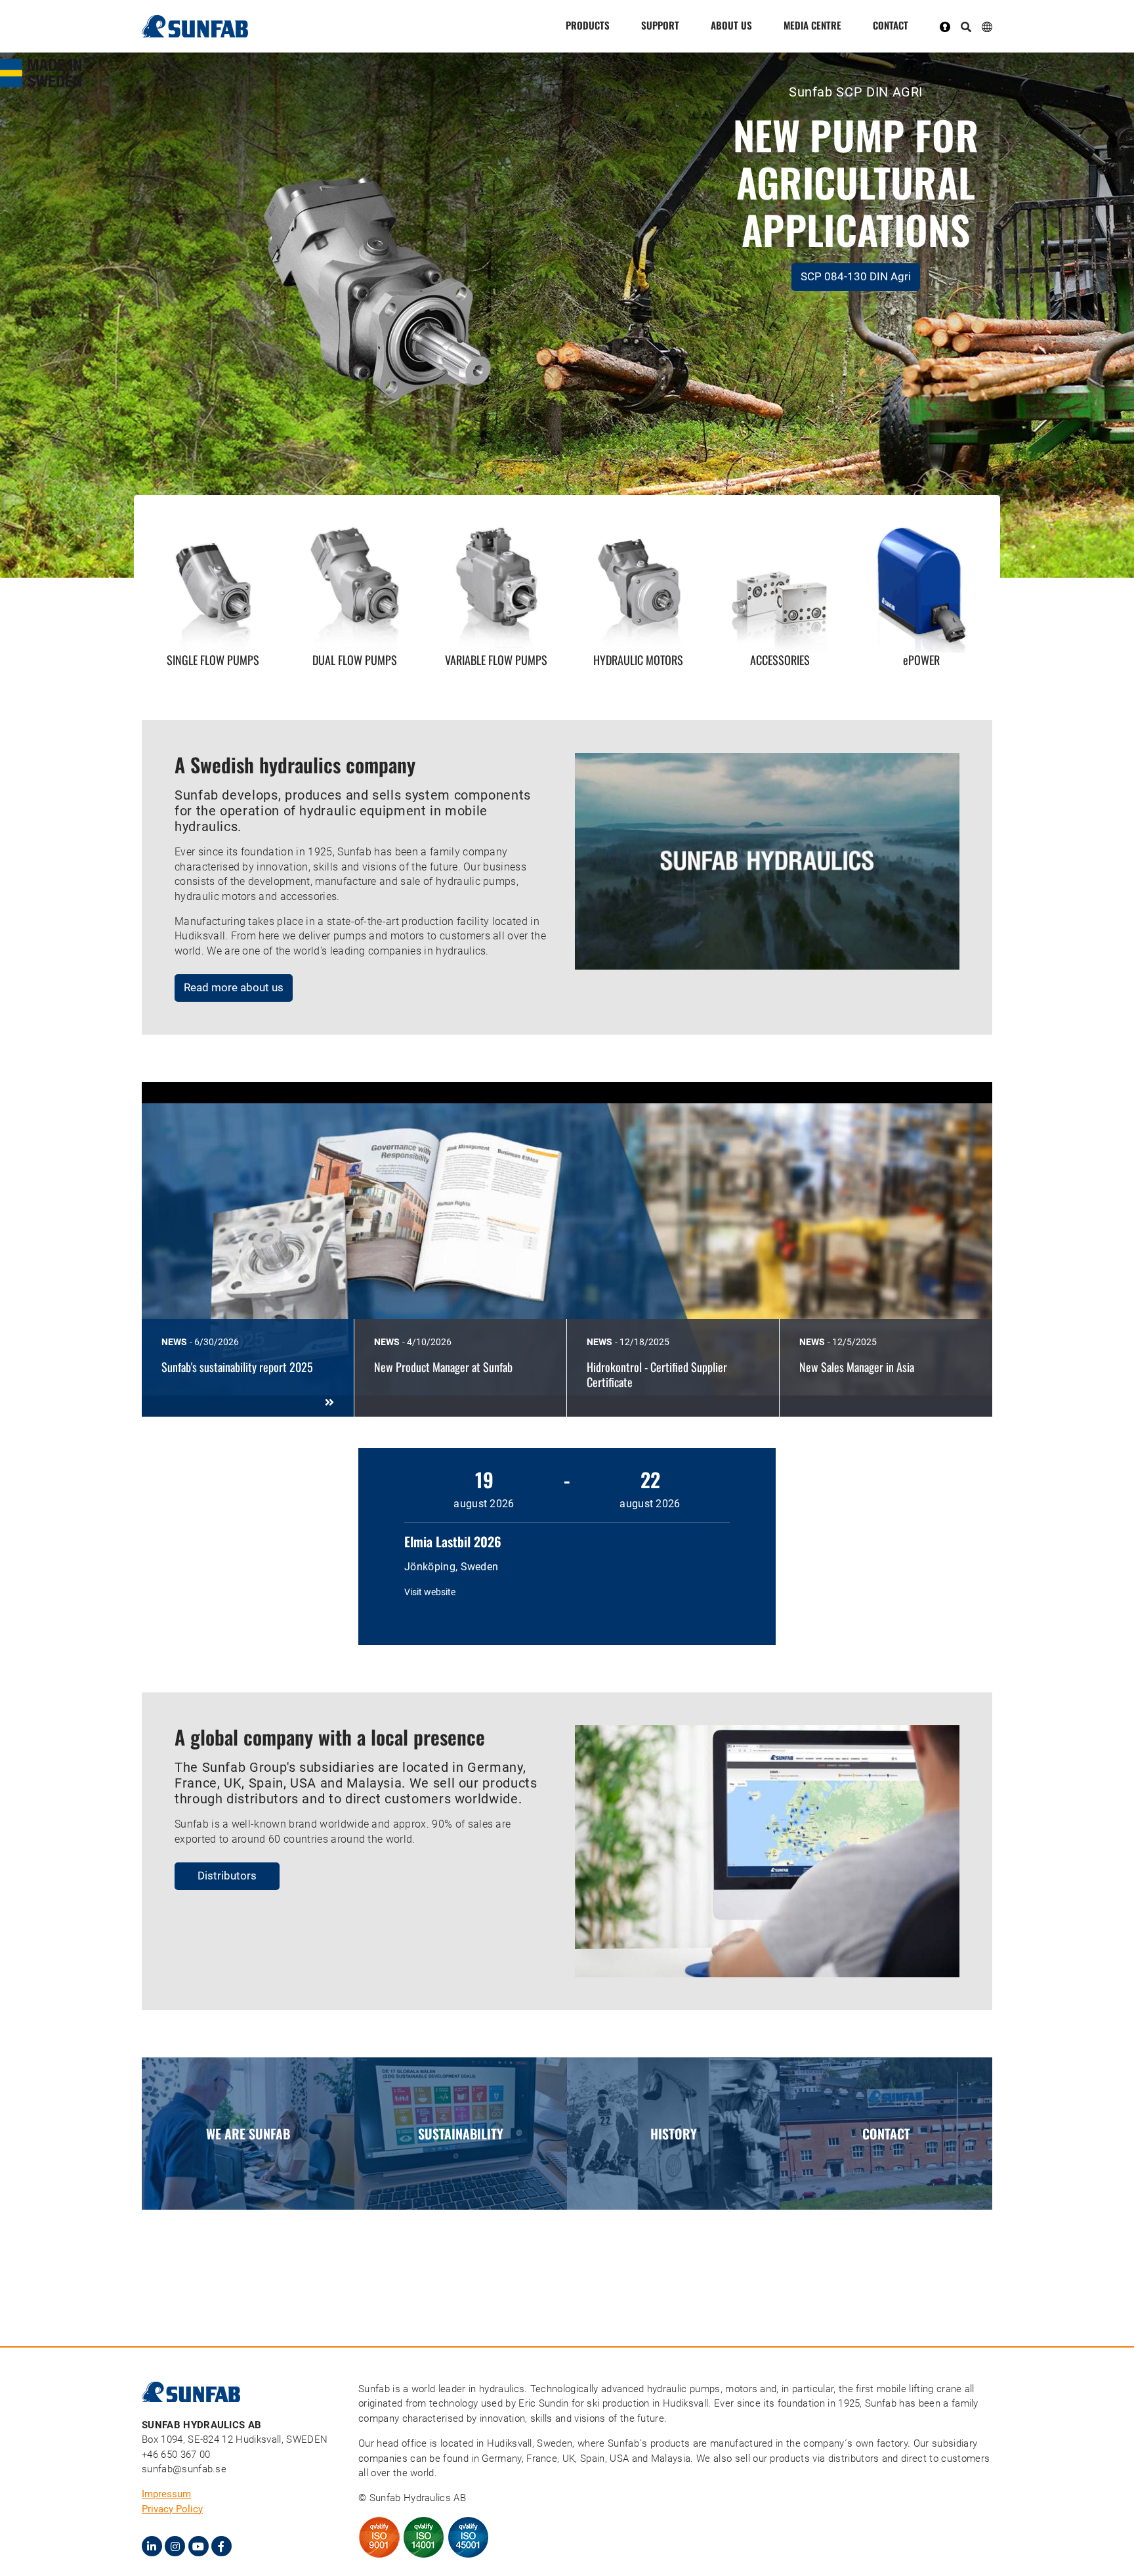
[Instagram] (175, 2546)
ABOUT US (731, 25)
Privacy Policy (172, 2509)
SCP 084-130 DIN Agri (856, 276)
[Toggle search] (966, 28)
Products (588, 25)
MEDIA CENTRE (812, 25)
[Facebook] (221, 2546)
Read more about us (234, 987)
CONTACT (891, 25)
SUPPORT (660, 25)
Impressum (166, 2494)
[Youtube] (199, 2546)
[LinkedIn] (152, 2546)
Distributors (227, 1876)
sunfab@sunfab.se (184, 2469)
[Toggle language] (987, 26)
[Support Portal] (950, 26)
